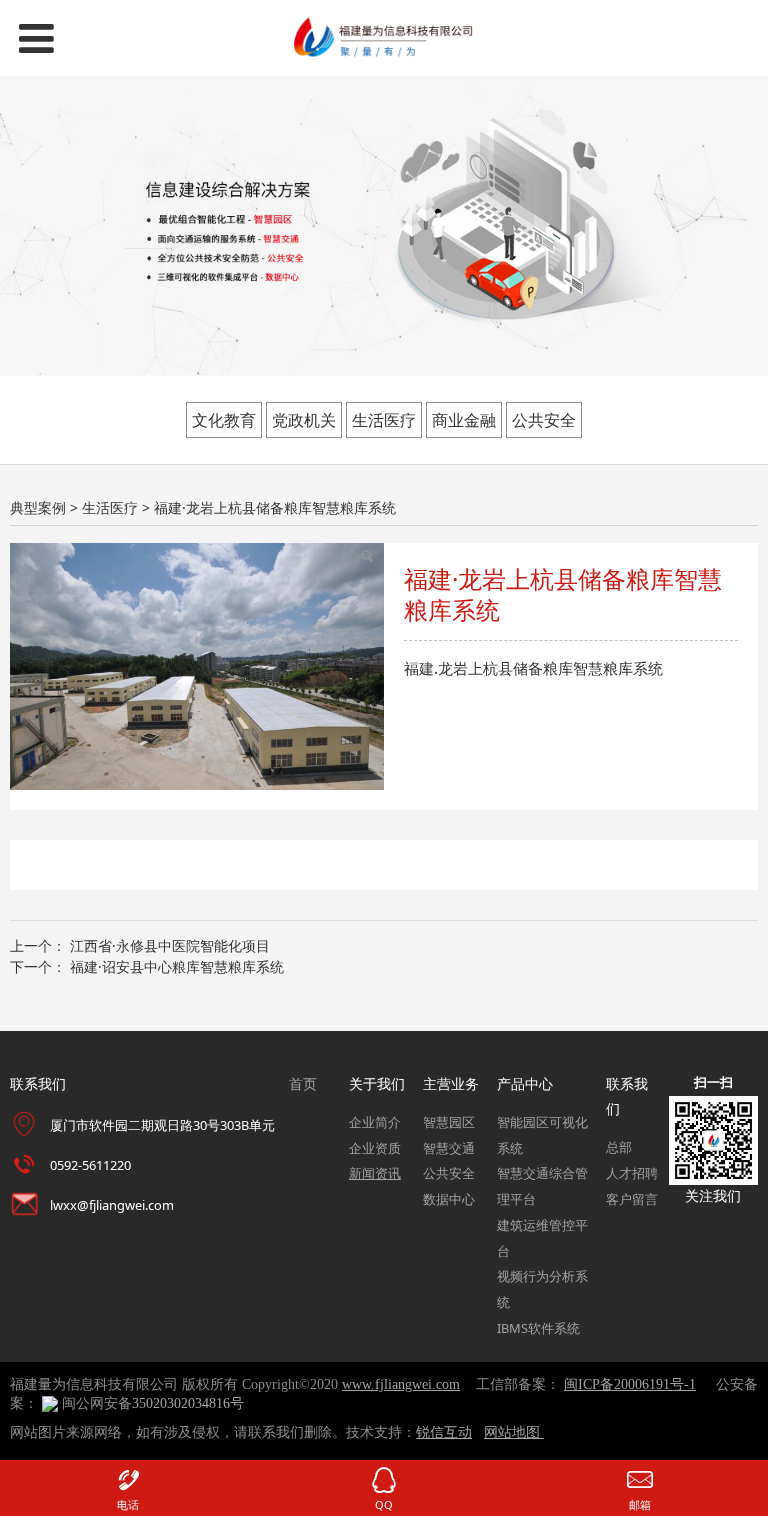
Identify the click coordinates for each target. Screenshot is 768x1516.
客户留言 (632, 1199)
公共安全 (544, 420)
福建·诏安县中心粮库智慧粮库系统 (177, 966)
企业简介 (375, 1122)
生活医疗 (384, 420)
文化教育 (224, 420)
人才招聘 (632, 1173)
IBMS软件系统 (538, 1328)
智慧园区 (449, 1122)
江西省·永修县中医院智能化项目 (170, 945)
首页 (303, 1083)
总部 (619, 1147)
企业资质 (375, 1148)
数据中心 (449, 1199)
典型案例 (38, 507)
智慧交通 (449, 1148)
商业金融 (464, 420)
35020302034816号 (188, 1403)
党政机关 (304, 420)
